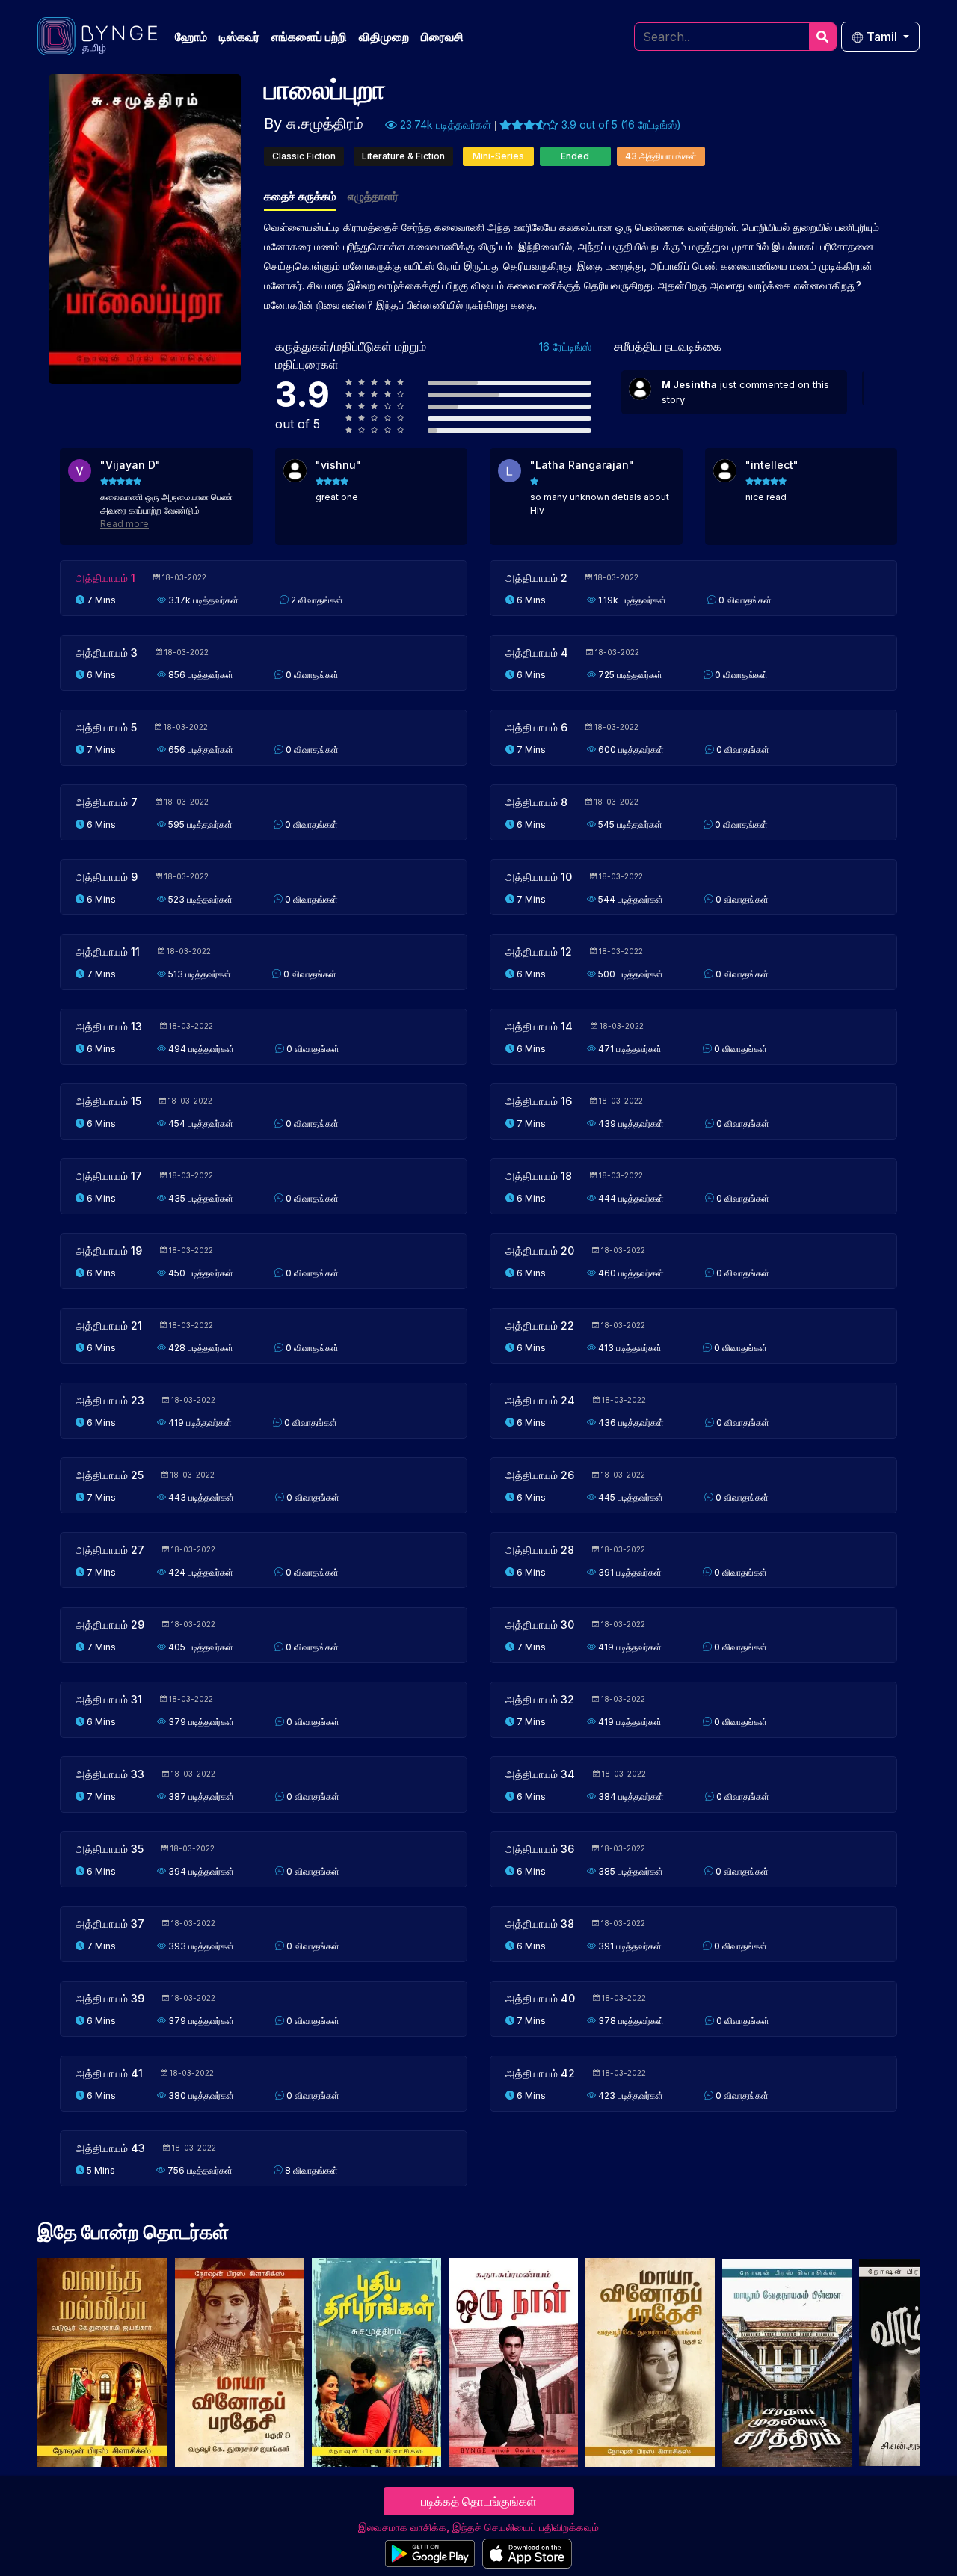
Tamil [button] (882, 37)
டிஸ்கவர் (239, 37)
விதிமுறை (384, 37)
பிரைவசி (442, 37)
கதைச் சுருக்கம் (300, 196)
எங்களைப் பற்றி (309, 37)
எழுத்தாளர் (373, 196)
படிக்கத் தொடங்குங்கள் (479, 2501)
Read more (124, 524)
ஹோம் (191, 37)
